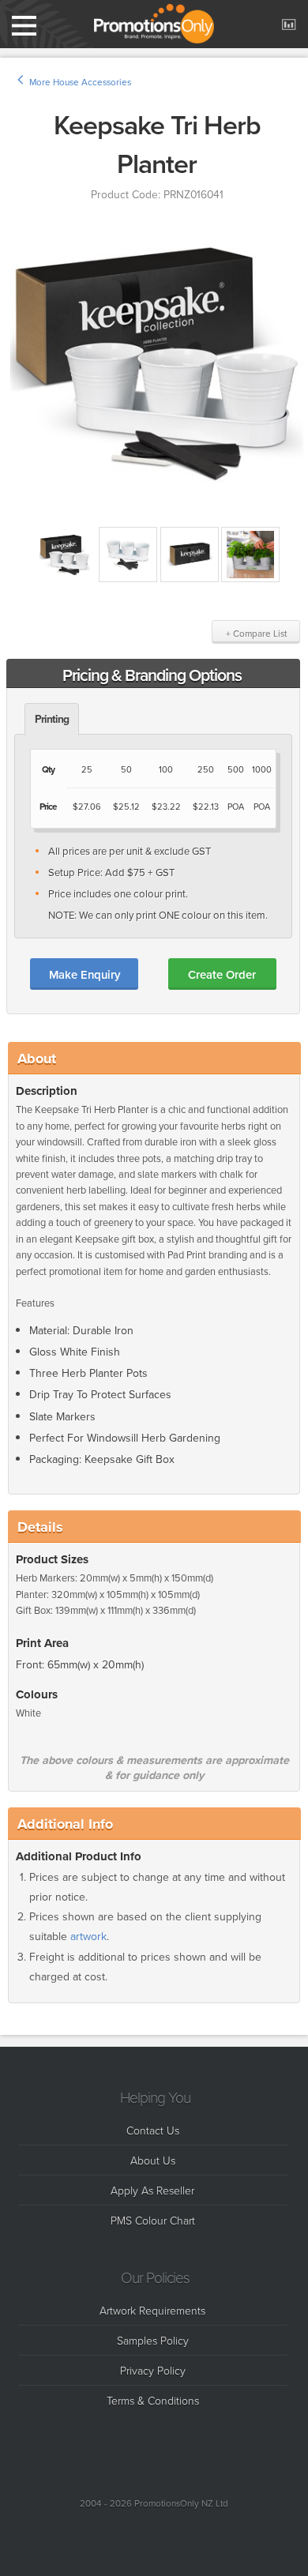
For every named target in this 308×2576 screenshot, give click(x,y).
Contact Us (153, 2130)
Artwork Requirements (152, 2310)
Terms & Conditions (153, 2400)
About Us (153, 2160)
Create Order (222, 974)
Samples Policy (153, 2340)
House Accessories (92, 82)
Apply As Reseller (152, 2190)
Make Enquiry (85, 974)
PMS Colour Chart (153, 2220)
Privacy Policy (153, 2370)
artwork (88, 1937)
